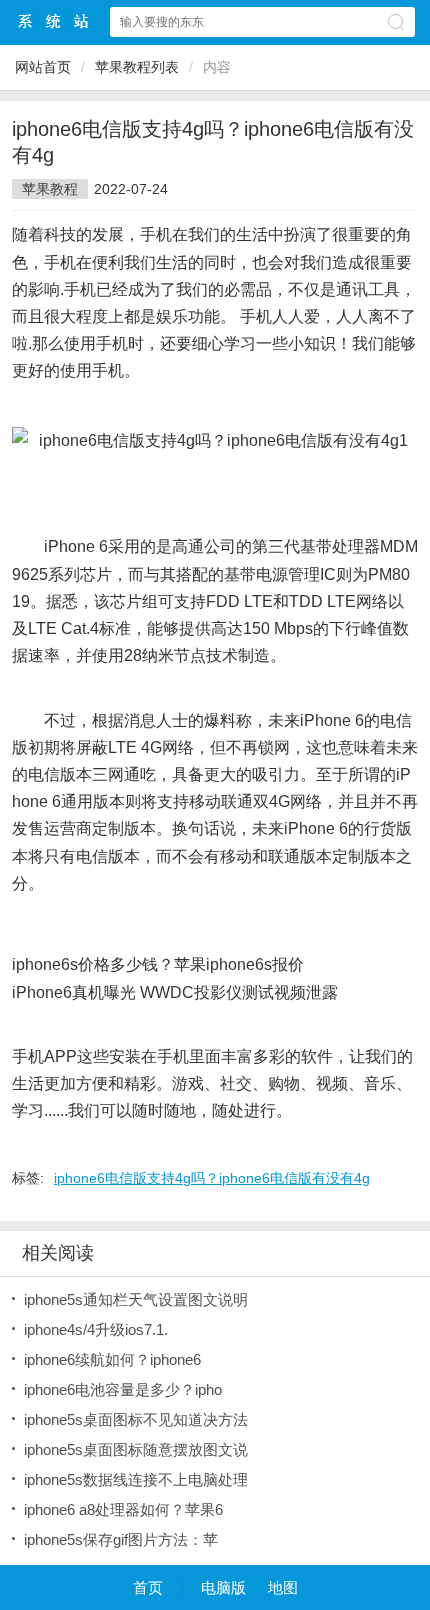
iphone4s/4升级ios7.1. (96, 1329)
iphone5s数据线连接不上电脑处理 (136, 1479)
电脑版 (223, 1587)
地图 (283, 1587)
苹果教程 (50, 189)
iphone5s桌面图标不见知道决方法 (136, 1419)
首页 (148, 1587)
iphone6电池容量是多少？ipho (123, 1389)
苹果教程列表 (137, 67)
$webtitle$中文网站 (54, 21)
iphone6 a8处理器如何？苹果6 (123, 1509)
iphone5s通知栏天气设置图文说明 (136, 1299)
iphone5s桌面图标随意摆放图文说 (136, 1449)
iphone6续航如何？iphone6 (112, 1359)
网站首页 (43, 67)
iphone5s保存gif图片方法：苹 (121, 1539)
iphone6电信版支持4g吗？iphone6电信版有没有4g (212, 1178)
